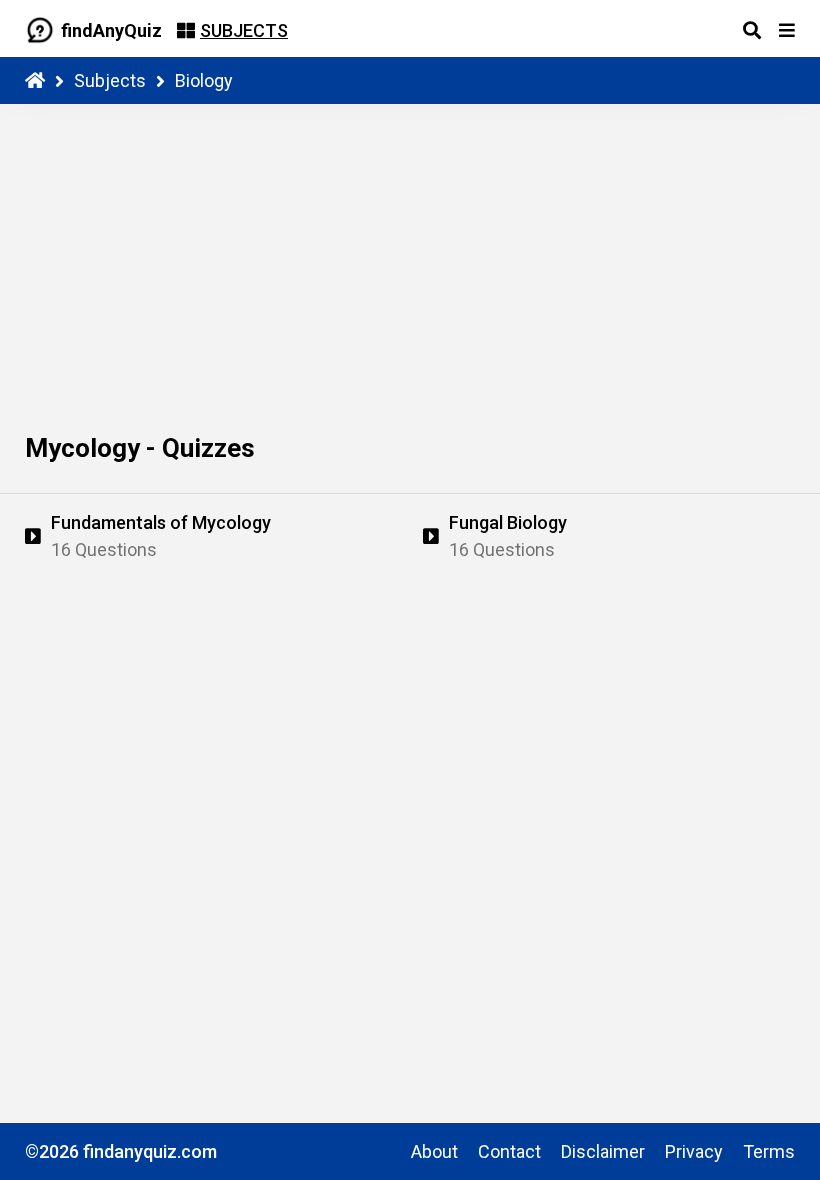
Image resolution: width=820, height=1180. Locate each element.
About (434, 1151)
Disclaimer (603, 1151)
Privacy (694, 1151)
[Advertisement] (410, 254)
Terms (769, 1151)
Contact (509, 1151)
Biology (204, 80)
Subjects (110, 80)
